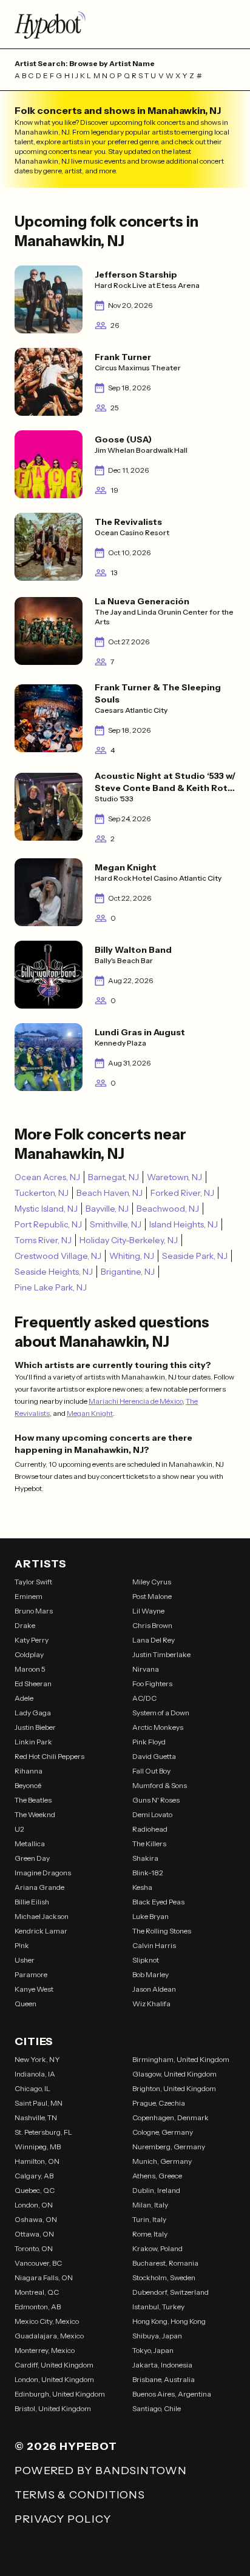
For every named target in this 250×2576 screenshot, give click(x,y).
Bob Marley (150, 1974)
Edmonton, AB (38, 2307)
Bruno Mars (34, 1611)
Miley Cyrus (152, 1582)
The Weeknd (35, 1814)
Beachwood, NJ (168, 1209)
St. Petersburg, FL (43, 2132)
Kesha (142, 1887)
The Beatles (33, 1800)
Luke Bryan (150, 1916)
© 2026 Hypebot (66, 2446)
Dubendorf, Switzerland (171, 2292)
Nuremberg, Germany (169, 2147)
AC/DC (144, 1698)
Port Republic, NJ (48, 1224)
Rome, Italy (150, 2234)
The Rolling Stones (162, 1931)
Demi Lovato (152, 1814)
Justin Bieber (35, 1727)
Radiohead (150, 1829)
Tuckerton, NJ (42, 1193)
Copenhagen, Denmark (171, 2117)
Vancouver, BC (38, 2263)
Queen (25, 2004)
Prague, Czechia (159, 2103)
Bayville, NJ (107, 1209)
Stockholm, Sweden (164, 2277)
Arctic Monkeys (158, 1727)
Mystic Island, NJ (46, 1209)
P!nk (22, 1945)
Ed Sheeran (33, 1683)
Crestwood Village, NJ (58, 1256)
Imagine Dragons (43, 1873)
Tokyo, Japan (153, 2350)
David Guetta (154, 1756)
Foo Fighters (152, 1683)
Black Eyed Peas (158, 1902)
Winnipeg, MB (38, 2147)
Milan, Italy (150, 2205)
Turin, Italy (149, 2219)
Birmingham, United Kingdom (181, 2059)
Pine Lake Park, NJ (51, 1287)
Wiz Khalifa (151, 2004)
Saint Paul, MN (39, 2103)
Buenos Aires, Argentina (172, 2394)
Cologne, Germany (163, 2132)
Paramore (31, 1974)
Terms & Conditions (80, 2495)
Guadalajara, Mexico (49, 2336)
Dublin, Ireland (156, 2190)
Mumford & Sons (160, 1785)
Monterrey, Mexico (45, 2350)
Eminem (29, 1596)
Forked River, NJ (182, 1193)
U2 (19, 1829)
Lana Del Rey (154, 1640)
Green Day (32, 1858)
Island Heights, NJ (184, 1224)
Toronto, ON (34, 2248)
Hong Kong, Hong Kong (169, 2321)
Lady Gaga (33, 1713)
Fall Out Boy (151, 1771)
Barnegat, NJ (113, 1177)
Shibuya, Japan (157, 2336)
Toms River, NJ (43, 1240)
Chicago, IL (32, 2088)
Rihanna (29, 1771)
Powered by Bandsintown (101, 2471)
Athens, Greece (157, 2176)
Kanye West (34, 1989)
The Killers (149, 1844)
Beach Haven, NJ (110, 1193)
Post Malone (152, 1596)
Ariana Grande (39, 1887)
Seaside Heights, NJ (54, 1272)
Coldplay (29, 1654)
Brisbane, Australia (164, 2379)
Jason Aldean (154, 1989)
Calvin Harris (154, 1945)
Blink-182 (148, 1873)
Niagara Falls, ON (44, 2277)
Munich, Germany (162, 2161)
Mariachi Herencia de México (136, 1401)
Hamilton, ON (37, 2161)
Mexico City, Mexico (47, 2321)
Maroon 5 (30, 1669)
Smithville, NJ (116, 1224)
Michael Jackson (42, 1916)
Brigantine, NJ (128, 1272)
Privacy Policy (63, 2519)
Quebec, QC (35, 2190)
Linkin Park (33, 1742)
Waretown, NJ (174, 1177)
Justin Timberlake (161, 1654)
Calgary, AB (34, 2176)
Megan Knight (90, 1413)
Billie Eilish (32, 1902)
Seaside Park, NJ (195, 1256)
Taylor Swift (33, 1582)
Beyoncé (28, 1785)
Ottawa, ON (34, 2234)
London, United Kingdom (54, 2379)
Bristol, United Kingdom (53, 2408)
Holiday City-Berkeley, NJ (129, 1240)
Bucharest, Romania (165, 2263)
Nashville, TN (36, 2117)
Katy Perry (32, 1640)
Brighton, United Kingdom (174, 2088)
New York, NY (37, 2059)
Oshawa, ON (36, 2219)
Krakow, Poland (157, 2248)
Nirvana (146, 1669)
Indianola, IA (35, 2074)
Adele (24, 1698)
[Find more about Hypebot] (125, 24)
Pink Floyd (149, 1742)
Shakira (145, 1858)
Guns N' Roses (156, 1800)
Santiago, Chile (157, 2408)
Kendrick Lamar (41, 1931)
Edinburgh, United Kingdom (60, 2394)
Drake (25, 1625)
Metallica (30, 1844)
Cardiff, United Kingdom (54, 2365)
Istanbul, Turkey (158, 2307)
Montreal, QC (37, 2292)
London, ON (34, 2205)
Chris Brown (152, 1625)
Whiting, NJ (132, 1256)
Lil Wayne (148, 1611)
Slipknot (146, 1960)
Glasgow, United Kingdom (174, 2074)
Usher (25, 1960)
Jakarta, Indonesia (162, 2365)
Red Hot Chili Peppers (49, 1756)
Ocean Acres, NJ (47, 1177)
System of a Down (161, 1713)
